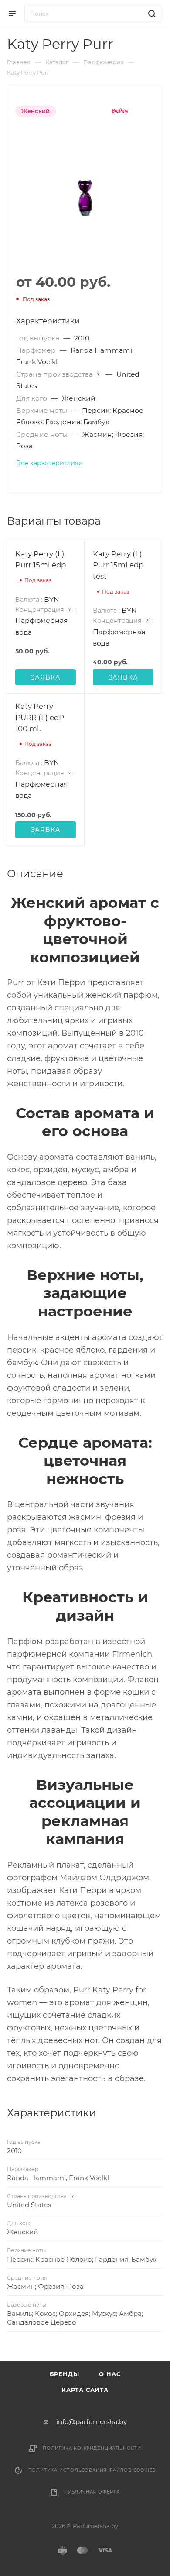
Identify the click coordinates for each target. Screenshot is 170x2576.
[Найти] (151, 14)
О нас (110, 2374)
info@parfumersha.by (92, 2422)
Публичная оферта (92, 2492)
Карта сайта (85, 2390)
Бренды (65, 2374)
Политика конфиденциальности (92, 2448)
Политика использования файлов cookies (92, 2470)
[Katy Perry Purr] (85, 198)
